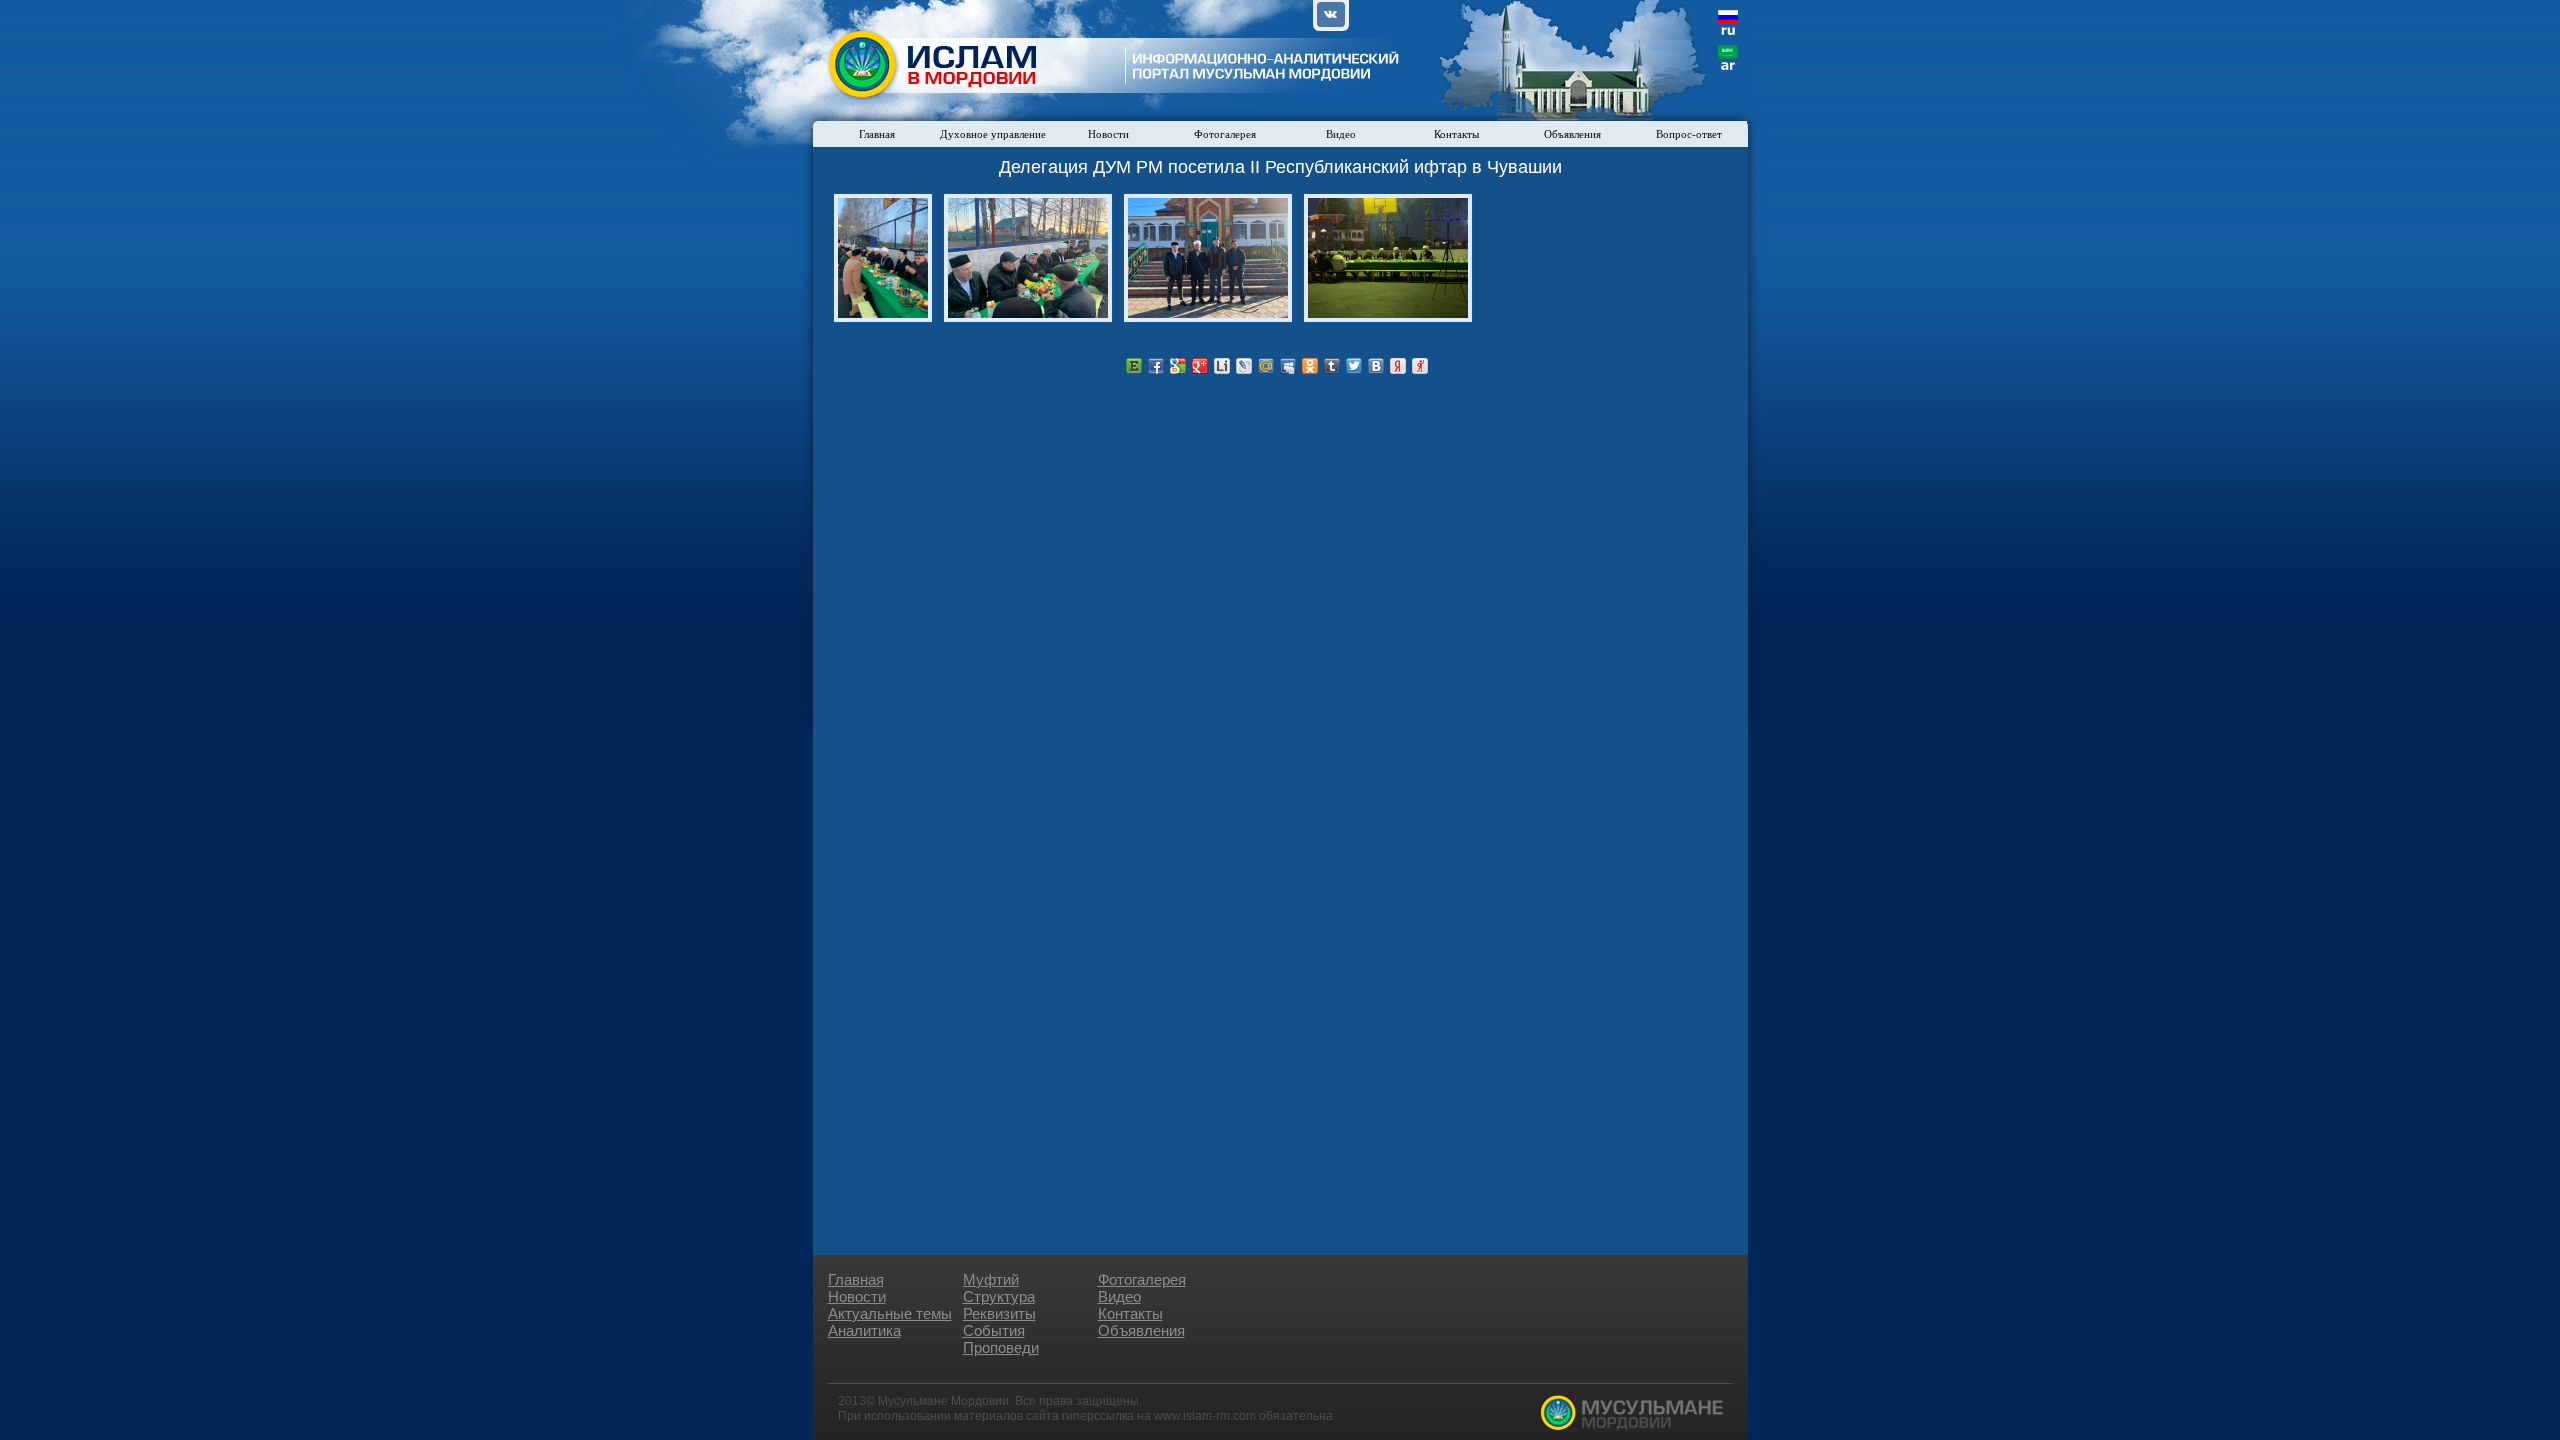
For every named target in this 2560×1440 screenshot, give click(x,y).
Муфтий (991, 1279)
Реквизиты (999, 1313)
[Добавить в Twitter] (1354, 366)
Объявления (1572, 134)
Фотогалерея (1225, 134)
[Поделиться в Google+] (1200, 366)
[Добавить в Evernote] (1134, 366)
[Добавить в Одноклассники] (1310, 366)
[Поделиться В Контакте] (1376, 366)
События (994, 1330)
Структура (999, 1296)
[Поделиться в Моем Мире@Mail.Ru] (1266, 366)
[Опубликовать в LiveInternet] (1222, 366)
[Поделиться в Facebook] (1156, 366)
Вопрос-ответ (1689, 134)
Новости (1108, 134)
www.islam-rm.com (1205, 1416)
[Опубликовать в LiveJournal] (1244, 366)
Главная (877, 134)
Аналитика (864, 1330)
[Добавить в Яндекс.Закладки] (1398, 366)
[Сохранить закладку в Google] (1178, 366)
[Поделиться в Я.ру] (1420, 366)
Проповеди (1001, 1347)
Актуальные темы (890, 1313)
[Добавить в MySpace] (1288, 366)
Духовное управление (993, 134)
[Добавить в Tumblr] (1332, 366)
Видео (1341, 134)
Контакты (1456, 134)
